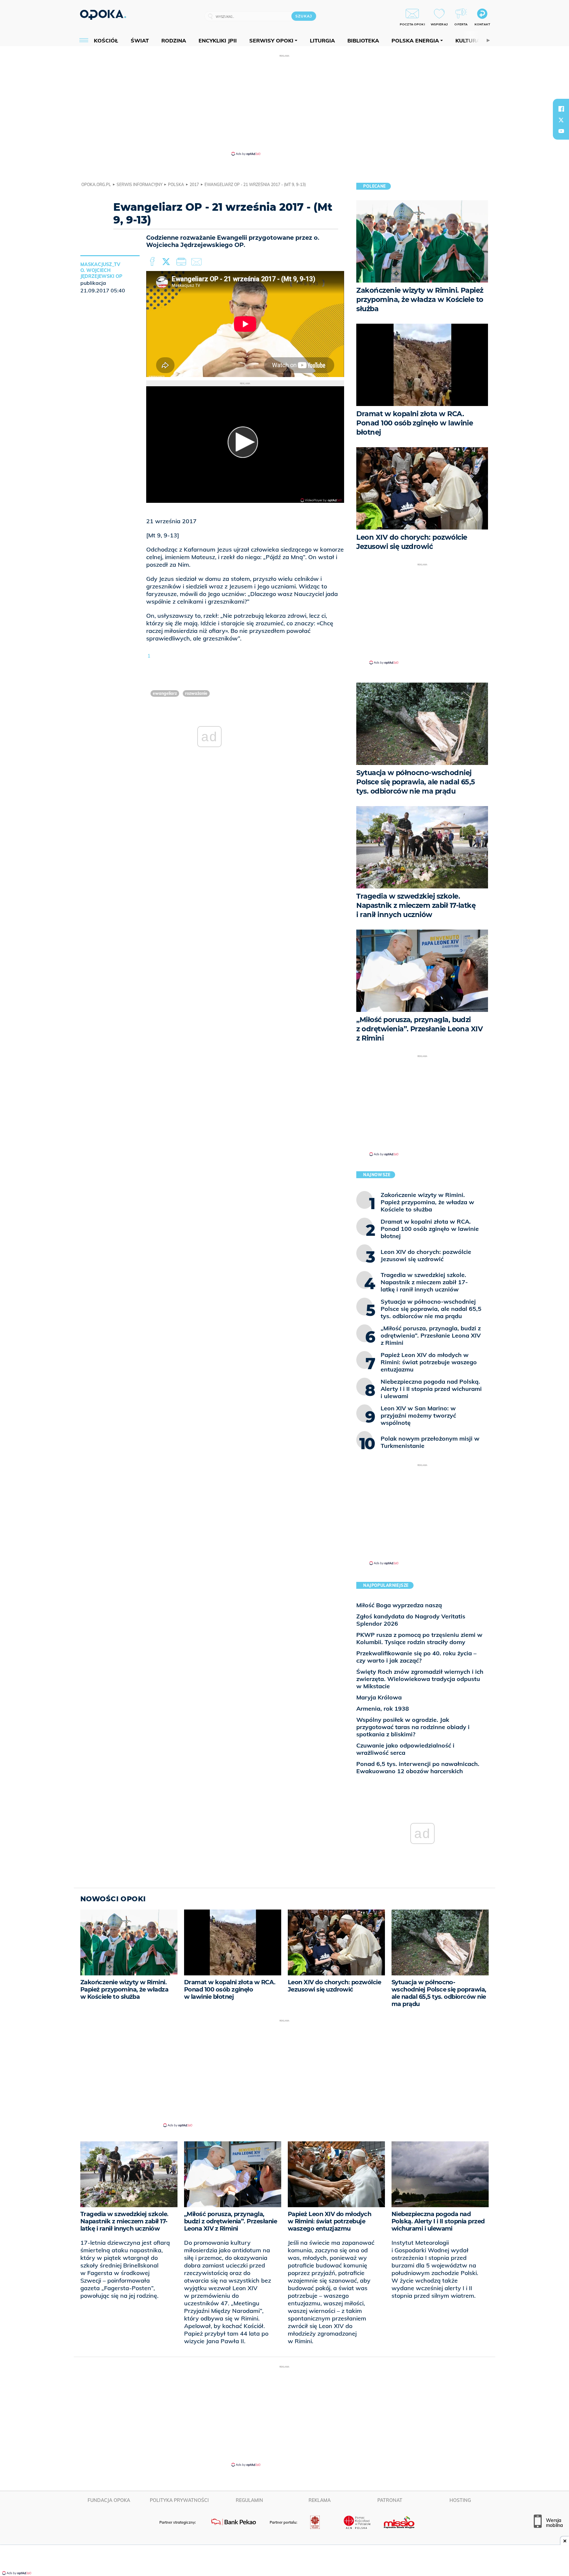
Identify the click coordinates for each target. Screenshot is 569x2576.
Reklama (320, 2500)
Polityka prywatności (179, 2500)
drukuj (182, 262)
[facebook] (561, 109)
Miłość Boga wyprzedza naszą (399, 1605)
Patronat (390, 2500)
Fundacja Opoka (109, 2500)
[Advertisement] (284, 105)
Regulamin (249, 2500)
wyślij (198, 262)
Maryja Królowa (379, 1697)
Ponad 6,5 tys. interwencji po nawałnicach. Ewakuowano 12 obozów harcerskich (418, 1767)
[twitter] (561, 120)
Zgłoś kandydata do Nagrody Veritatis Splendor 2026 (411, 1620)
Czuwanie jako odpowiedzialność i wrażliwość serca (405, 1749)
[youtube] (561, 131)
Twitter (167, 262)
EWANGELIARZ (165, 693)
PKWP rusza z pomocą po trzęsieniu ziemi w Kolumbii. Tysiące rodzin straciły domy (419, 1638)
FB (153, 262)
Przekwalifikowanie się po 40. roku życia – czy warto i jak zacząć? (416, 1657)
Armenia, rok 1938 (383, 1708)
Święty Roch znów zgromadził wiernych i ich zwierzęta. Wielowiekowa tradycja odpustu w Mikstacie (420, 1679)
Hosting (460, 2500)
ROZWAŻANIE (196, 693)
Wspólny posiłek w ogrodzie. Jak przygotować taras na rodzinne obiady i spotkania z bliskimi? (413, 1727)
